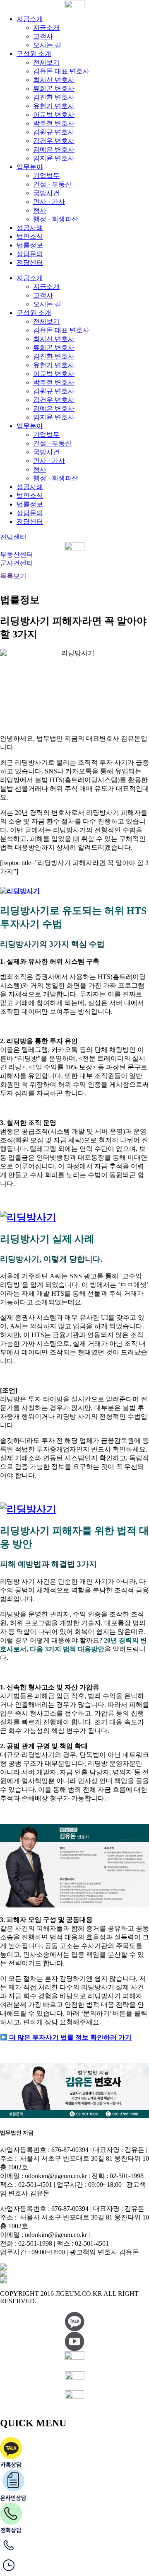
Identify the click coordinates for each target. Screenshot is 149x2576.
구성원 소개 (34, 54)
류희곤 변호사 (54, 88)
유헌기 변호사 (54, 106)
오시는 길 (47, 45)
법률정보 (30, 245)
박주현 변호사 (54, 123)
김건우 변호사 (54, 141)
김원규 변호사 (54, 132)
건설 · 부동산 (52, 184)
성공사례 (30, 228)
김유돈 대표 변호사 (61, 71)
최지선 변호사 (54, 80)
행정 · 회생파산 (56, 219)
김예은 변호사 (54, 149)
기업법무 (46, 176)
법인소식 (30, 236)
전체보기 (46, 62)
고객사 (43, 36)
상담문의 (30, 254)
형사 (40, 210)
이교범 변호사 (54, 115)
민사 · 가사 (49, 202)
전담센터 (30, 263)
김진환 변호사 (54, 97)
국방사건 (46, 193)
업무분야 (30, 167)
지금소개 (30, 19)
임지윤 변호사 (54, 158)
